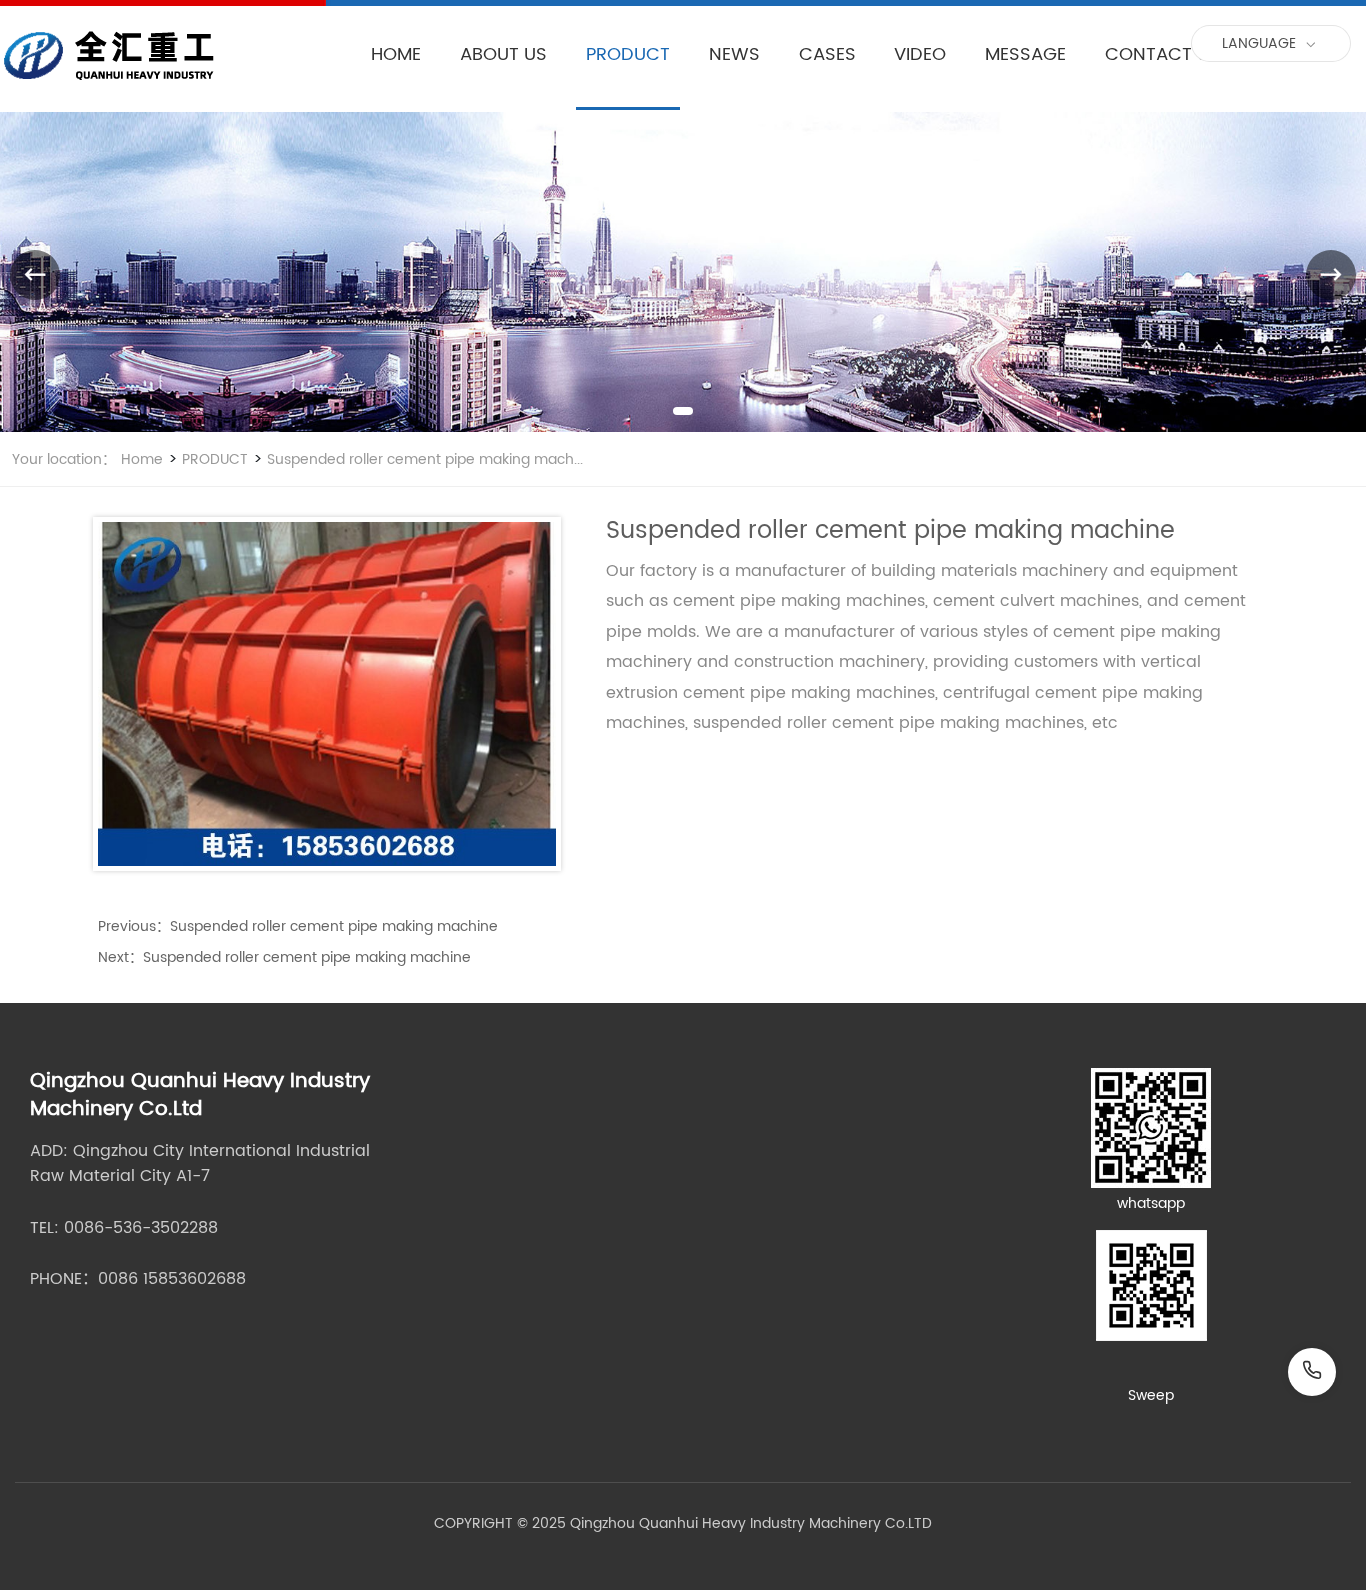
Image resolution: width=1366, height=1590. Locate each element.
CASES (827, 54)
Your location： (64, 459)
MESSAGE (1025, 54)
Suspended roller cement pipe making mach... (423, 459)
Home (142, 459)
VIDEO (920, 54)
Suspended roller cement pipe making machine (334, 926)
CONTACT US (1162, 54)
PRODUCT (628, 54)
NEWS (734, 54)
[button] (683, 411)
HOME (396, 54)
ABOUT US (503, 54)
